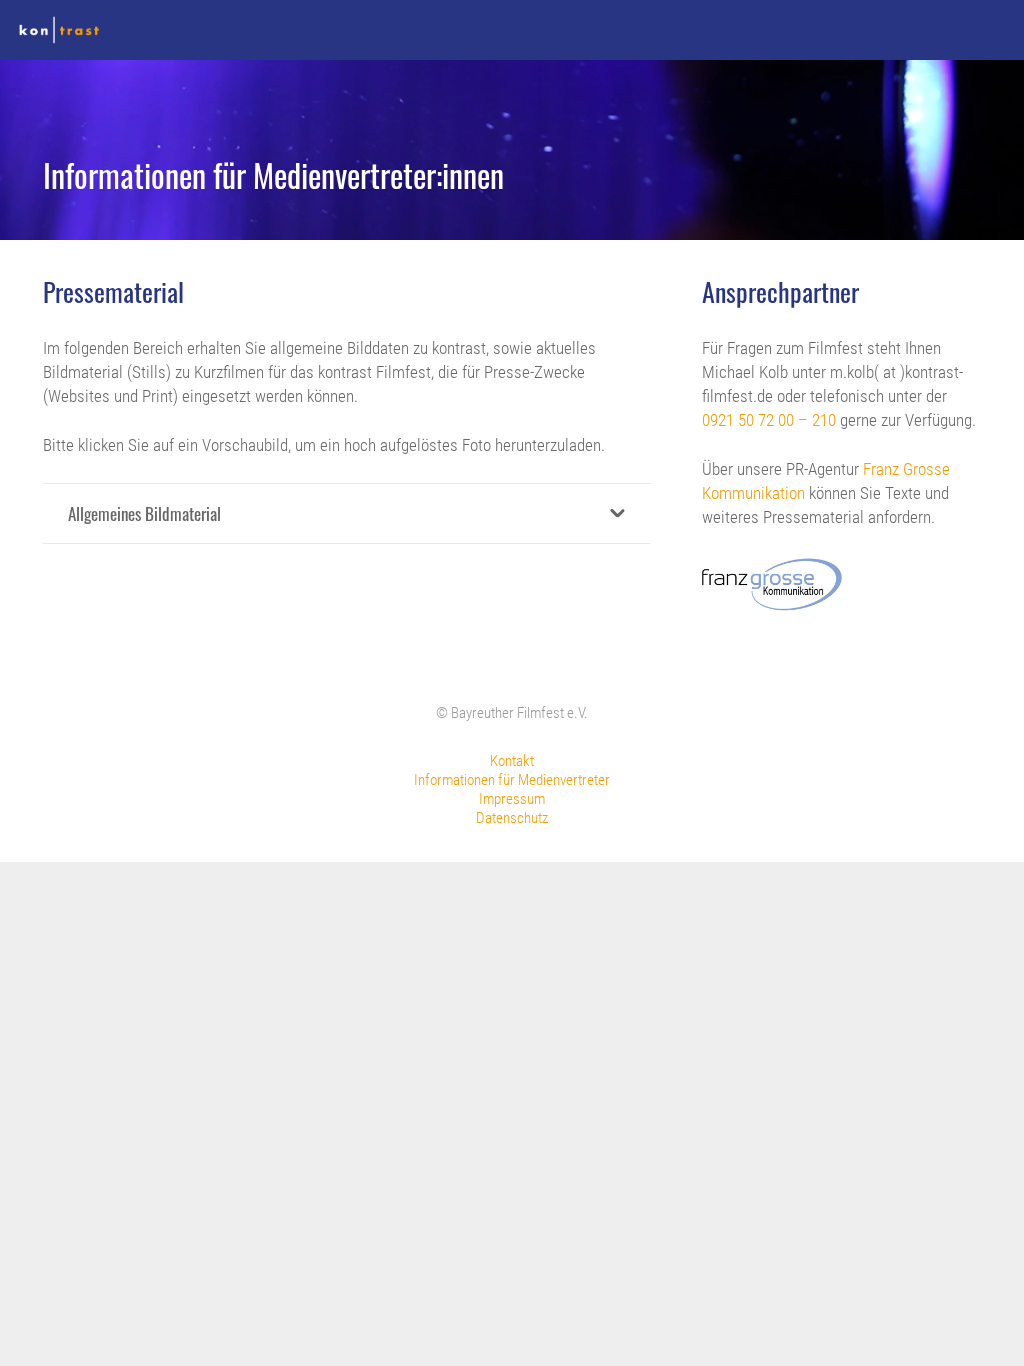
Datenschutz (512, 818)
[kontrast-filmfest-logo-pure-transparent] (59, 30)
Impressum (512, 799)
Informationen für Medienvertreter (512, 780)
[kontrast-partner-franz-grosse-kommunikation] (771, 584)
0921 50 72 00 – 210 (769, 420)
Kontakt (512, 761)
